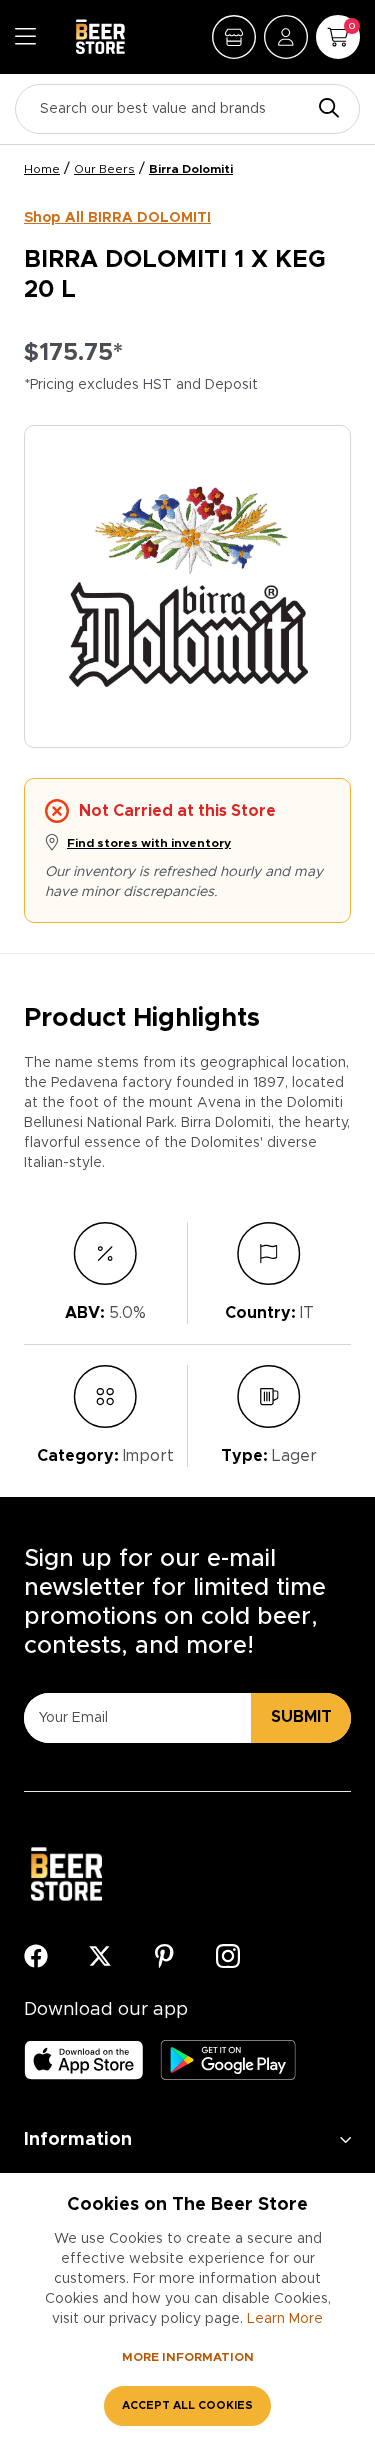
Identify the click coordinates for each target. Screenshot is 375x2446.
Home (42, 169)
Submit (301, 1717)
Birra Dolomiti (191, 169)
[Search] (324, 109)
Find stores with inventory (149, 843)
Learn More (285, 2319)
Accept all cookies (187, 2405)
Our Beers (104, 169)
